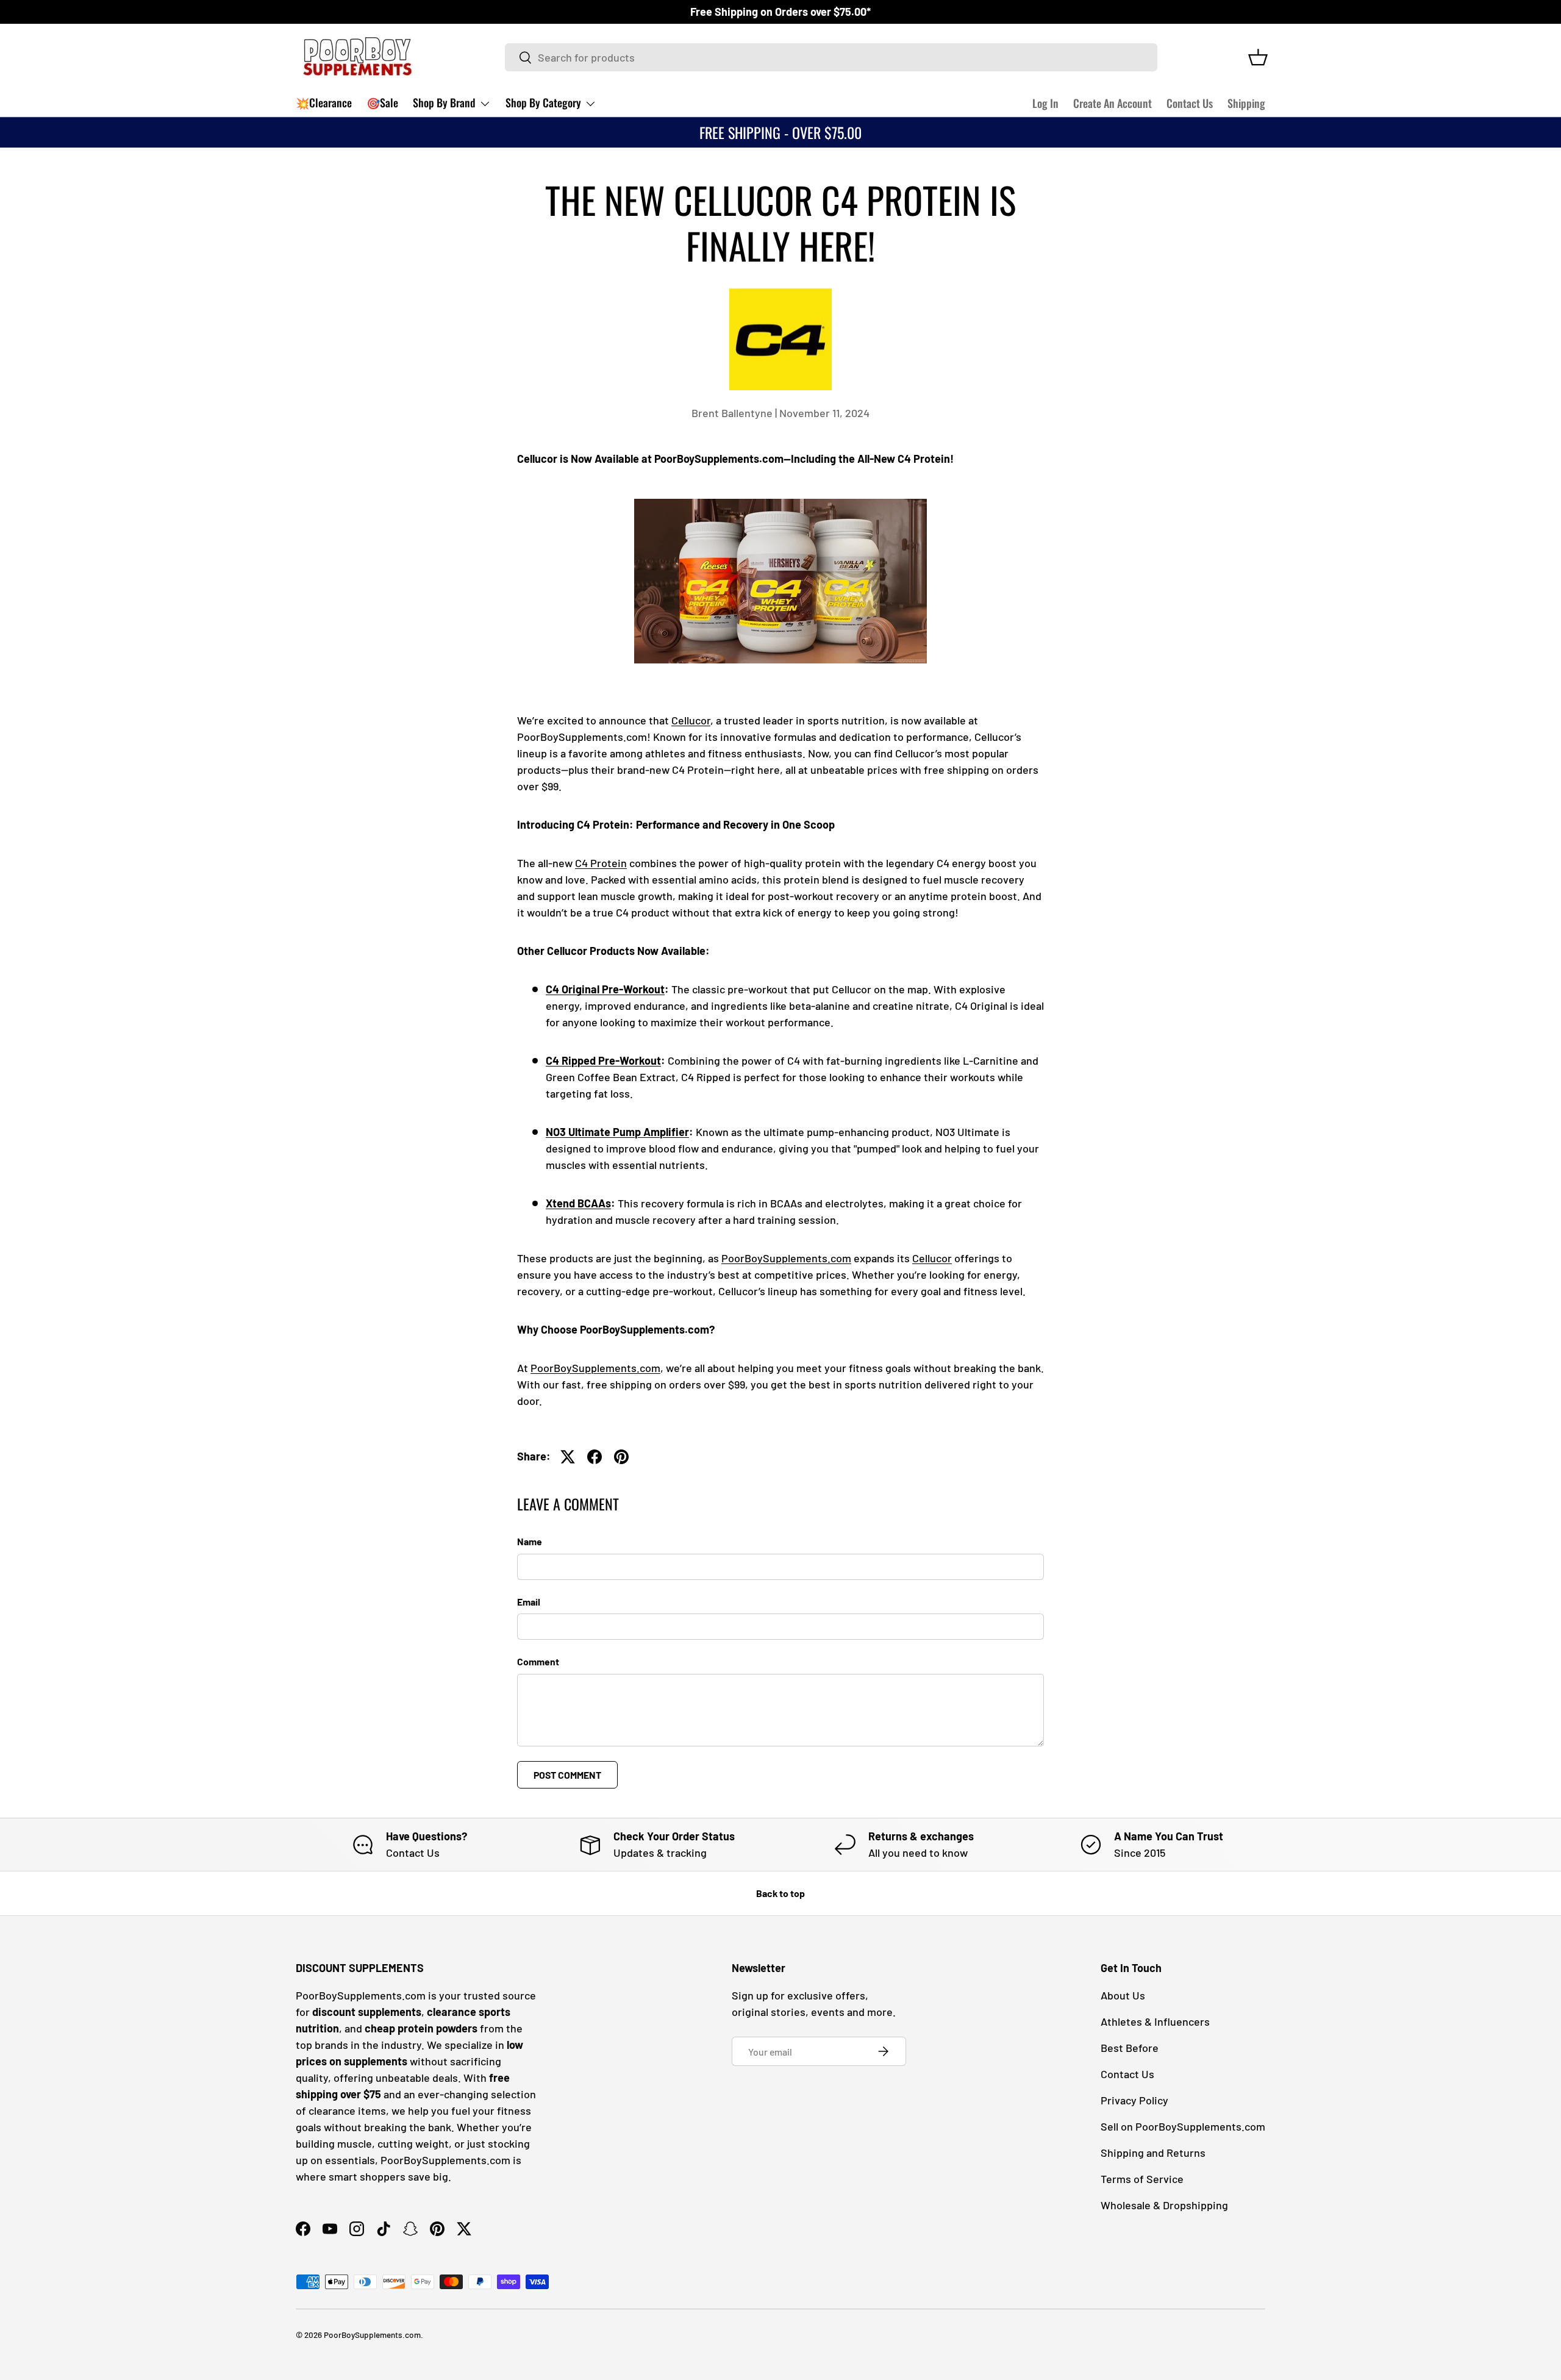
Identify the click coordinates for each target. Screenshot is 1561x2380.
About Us (1123, 1995)
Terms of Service (1142, 2179)
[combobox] (831, 57)
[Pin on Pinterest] (621, 1457)
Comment (538, 1661)
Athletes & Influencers (1155, 2021)
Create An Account (1113, 103)
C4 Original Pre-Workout (605, 989)
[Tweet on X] (568, 1457)
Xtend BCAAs (578, 1203)
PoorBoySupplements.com (786, 1258)
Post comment (567, 1775)
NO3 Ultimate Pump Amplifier (617, 1132)
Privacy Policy (1134, 2100)
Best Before (1130, 2048)
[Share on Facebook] (595, 1457)
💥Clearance (324, 102)
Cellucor (691, 720)
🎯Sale (382, 102)
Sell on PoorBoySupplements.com (1183, 2126)
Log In (1045, 103)
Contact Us (1190, 103)
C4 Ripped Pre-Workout (603, 1060)
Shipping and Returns (1153, 2153)
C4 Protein (601, 863)
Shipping (1246, 103)
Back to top (780, 1893)
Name (530, 1541)
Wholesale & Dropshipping (1164, 2205)
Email (529, 1602)
